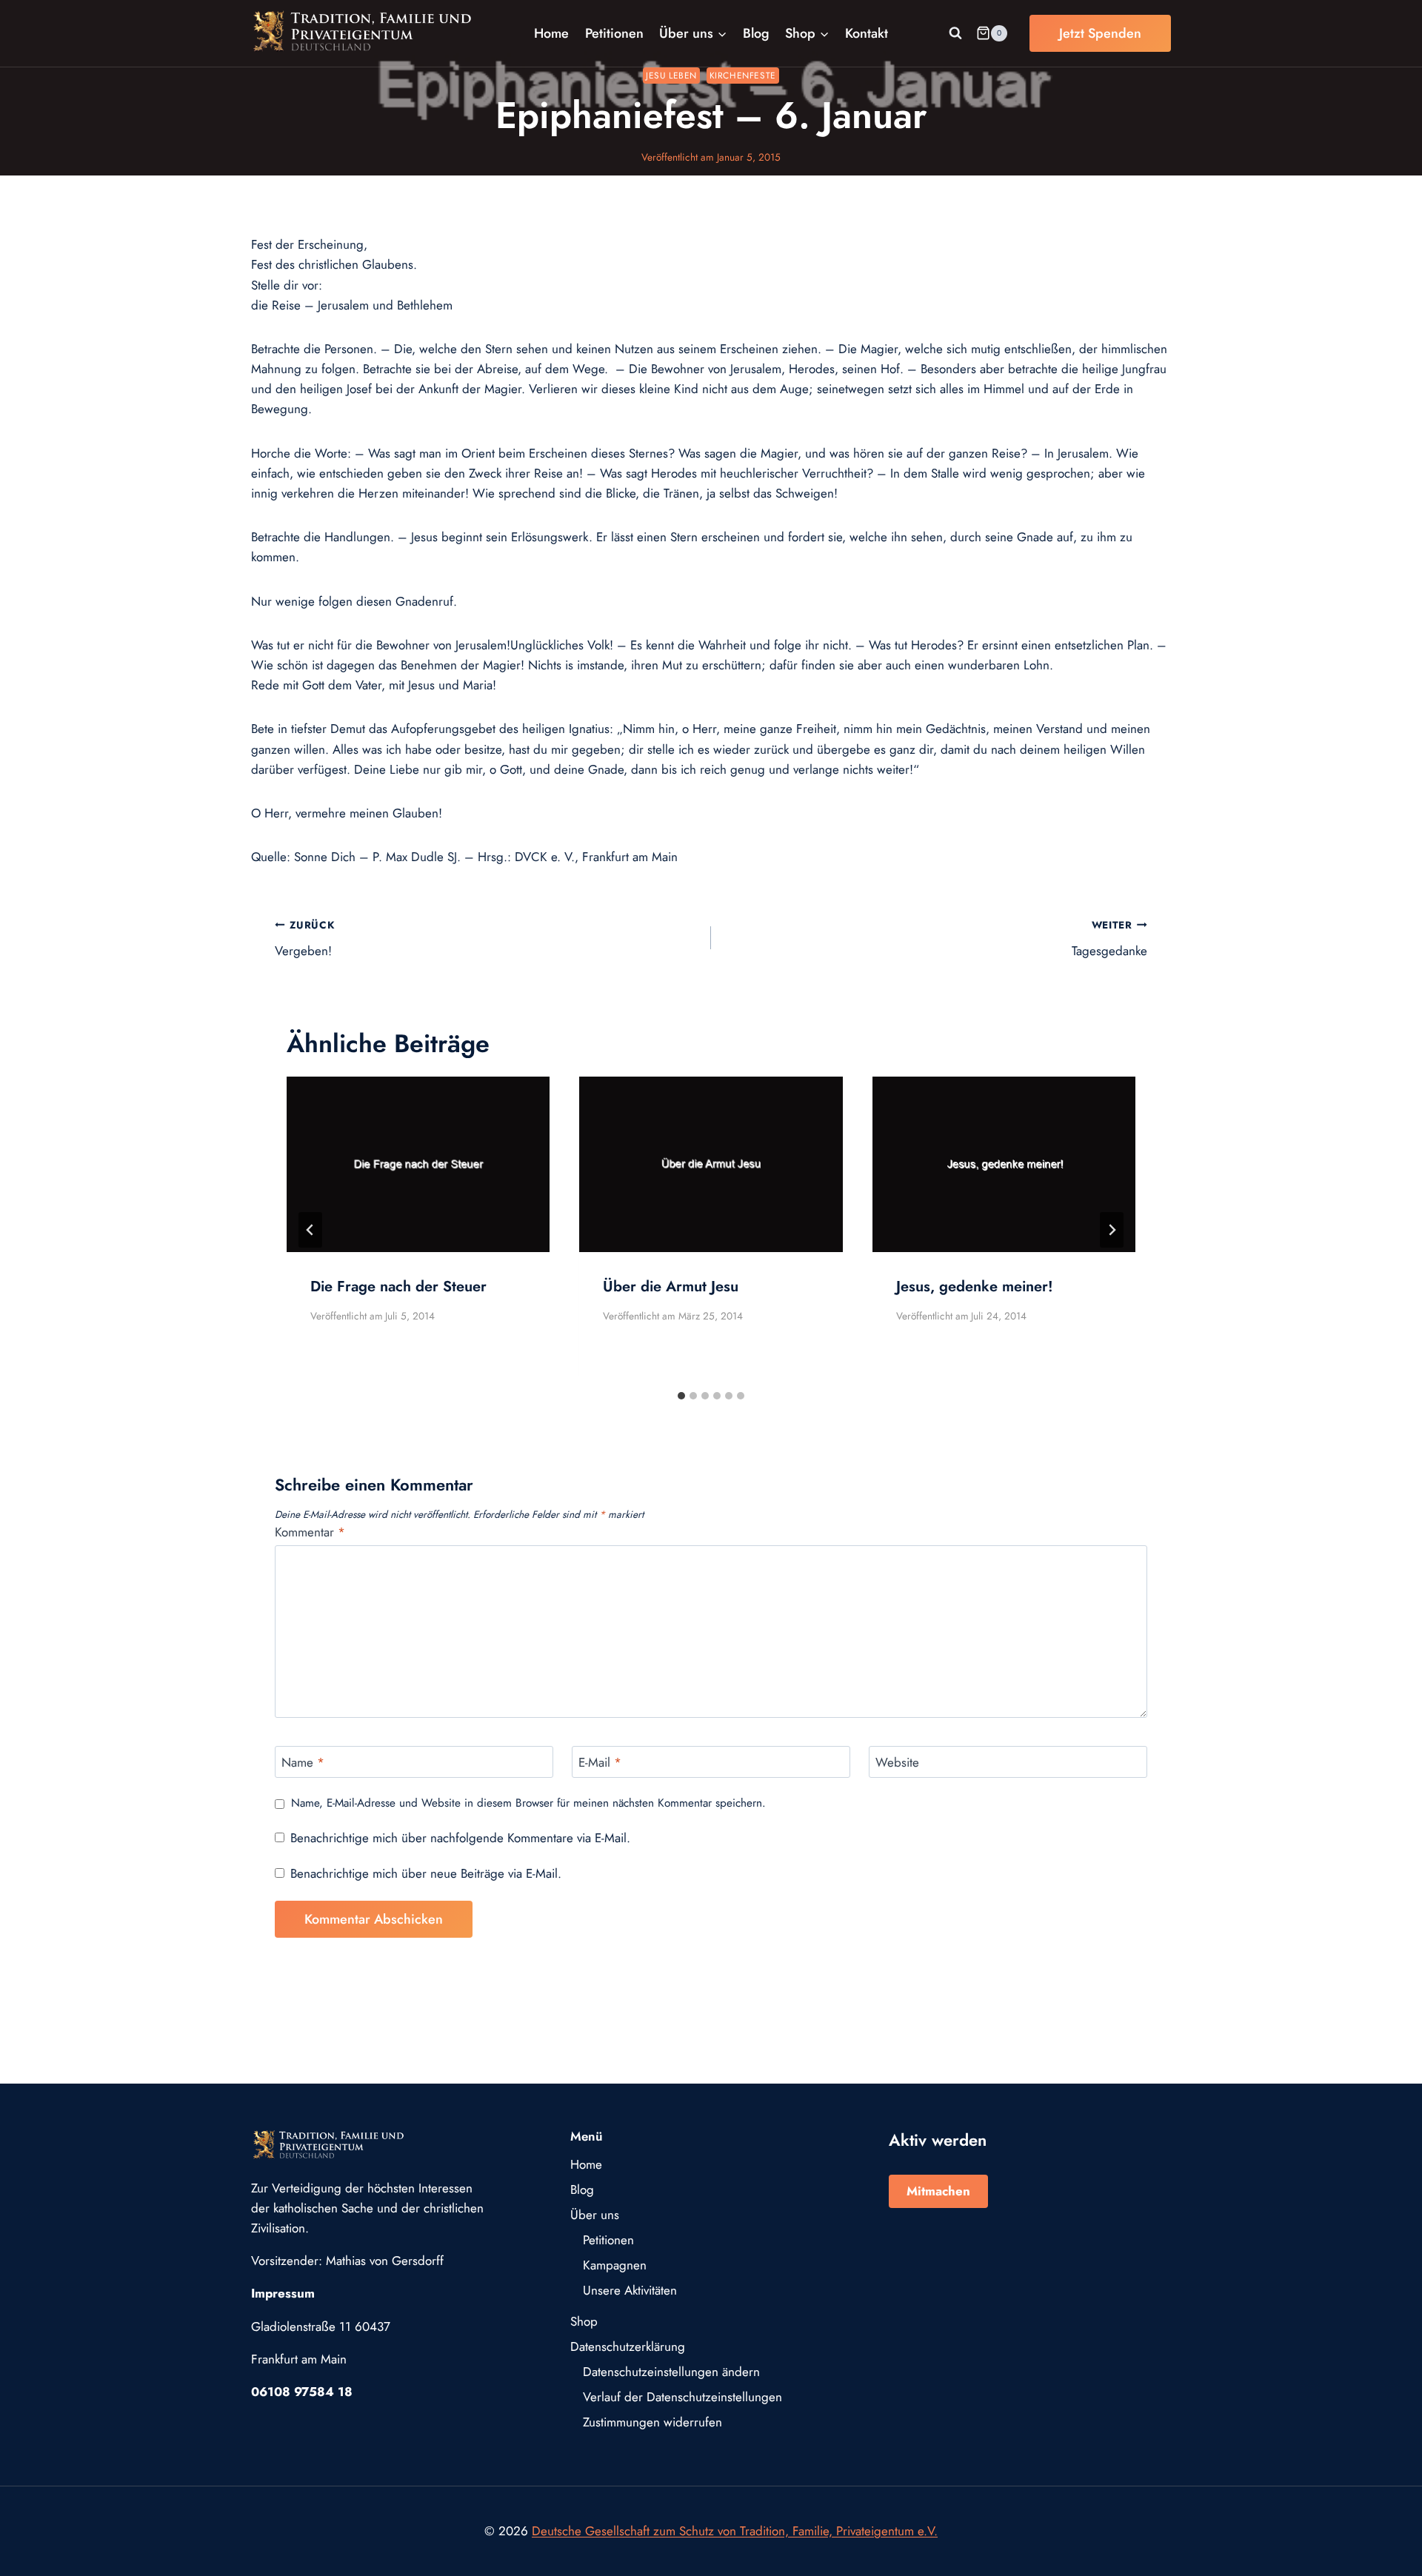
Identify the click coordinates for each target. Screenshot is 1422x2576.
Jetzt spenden (1100, 33)
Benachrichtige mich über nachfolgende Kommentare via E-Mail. (460, 1838)
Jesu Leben (671, 75)
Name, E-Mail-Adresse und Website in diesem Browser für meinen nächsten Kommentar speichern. (528, 1804)
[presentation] (418, 1164)
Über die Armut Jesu (671, 1287)
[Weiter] (1112, 1230)
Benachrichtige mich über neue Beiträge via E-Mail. (426, 1873)
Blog (756, 33)
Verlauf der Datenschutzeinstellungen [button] (682, 2397)
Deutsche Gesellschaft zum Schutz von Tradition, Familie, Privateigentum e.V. (735, 2531)
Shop (584, 2321)
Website (897, 1763)
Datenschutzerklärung (628, 2346)
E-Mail (600, 1763)
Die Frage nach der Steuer (398, 1287)
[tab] (681, 1396)
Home (551, 33)
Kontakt (867, 33)
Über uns (595, 2215)
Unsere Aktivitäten (630, 2290)
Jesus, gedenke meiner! (975, 1287)
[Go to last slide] (310, 1230)
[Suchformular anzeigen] (955, 33)
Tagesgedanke (1109, 939)
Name (303, 1763)
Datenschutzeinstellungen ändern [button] (671, 2372)
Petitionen (614, 33)
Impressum (283, 2293)
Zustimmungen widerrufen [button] (652, 2422)
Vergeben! (305, 939)
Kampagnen (615, 2265)
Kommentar (310, 1532)
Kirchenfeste (743, 75)
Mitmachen (938, 2191)
